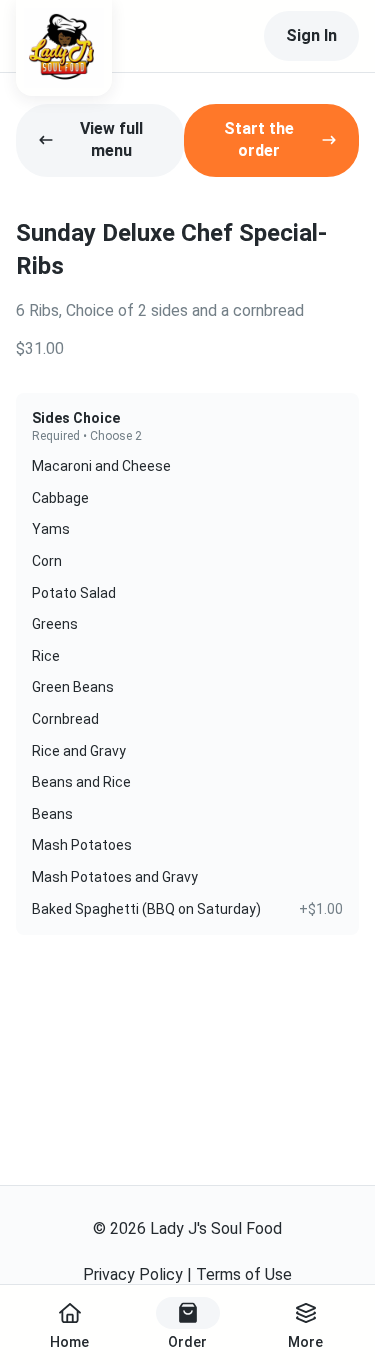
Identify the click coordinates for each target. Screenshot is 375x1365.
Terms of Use (244, 1274)
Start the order (259, 139)
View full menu (111, 139)
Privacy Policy (133, 1274)
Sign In (311, 35)
